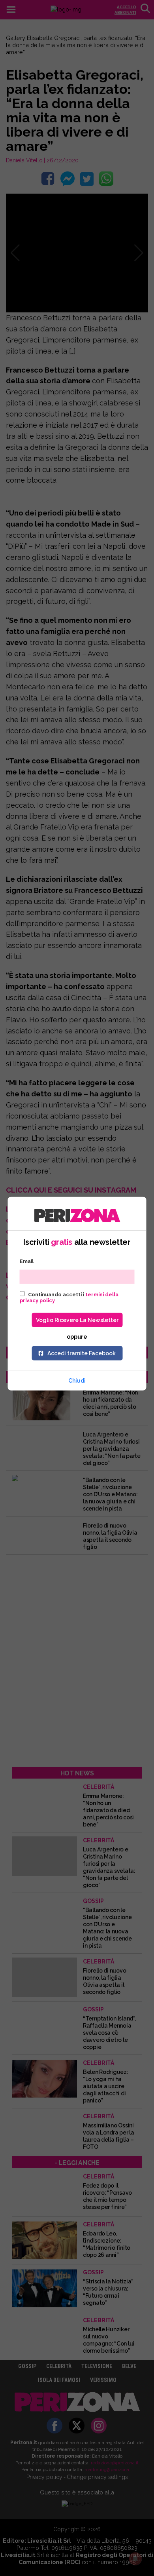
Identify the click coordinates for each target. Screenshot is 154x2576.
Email (27, 1261)
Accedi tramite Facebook (82, 1353)
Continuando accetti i (69, 1297)
